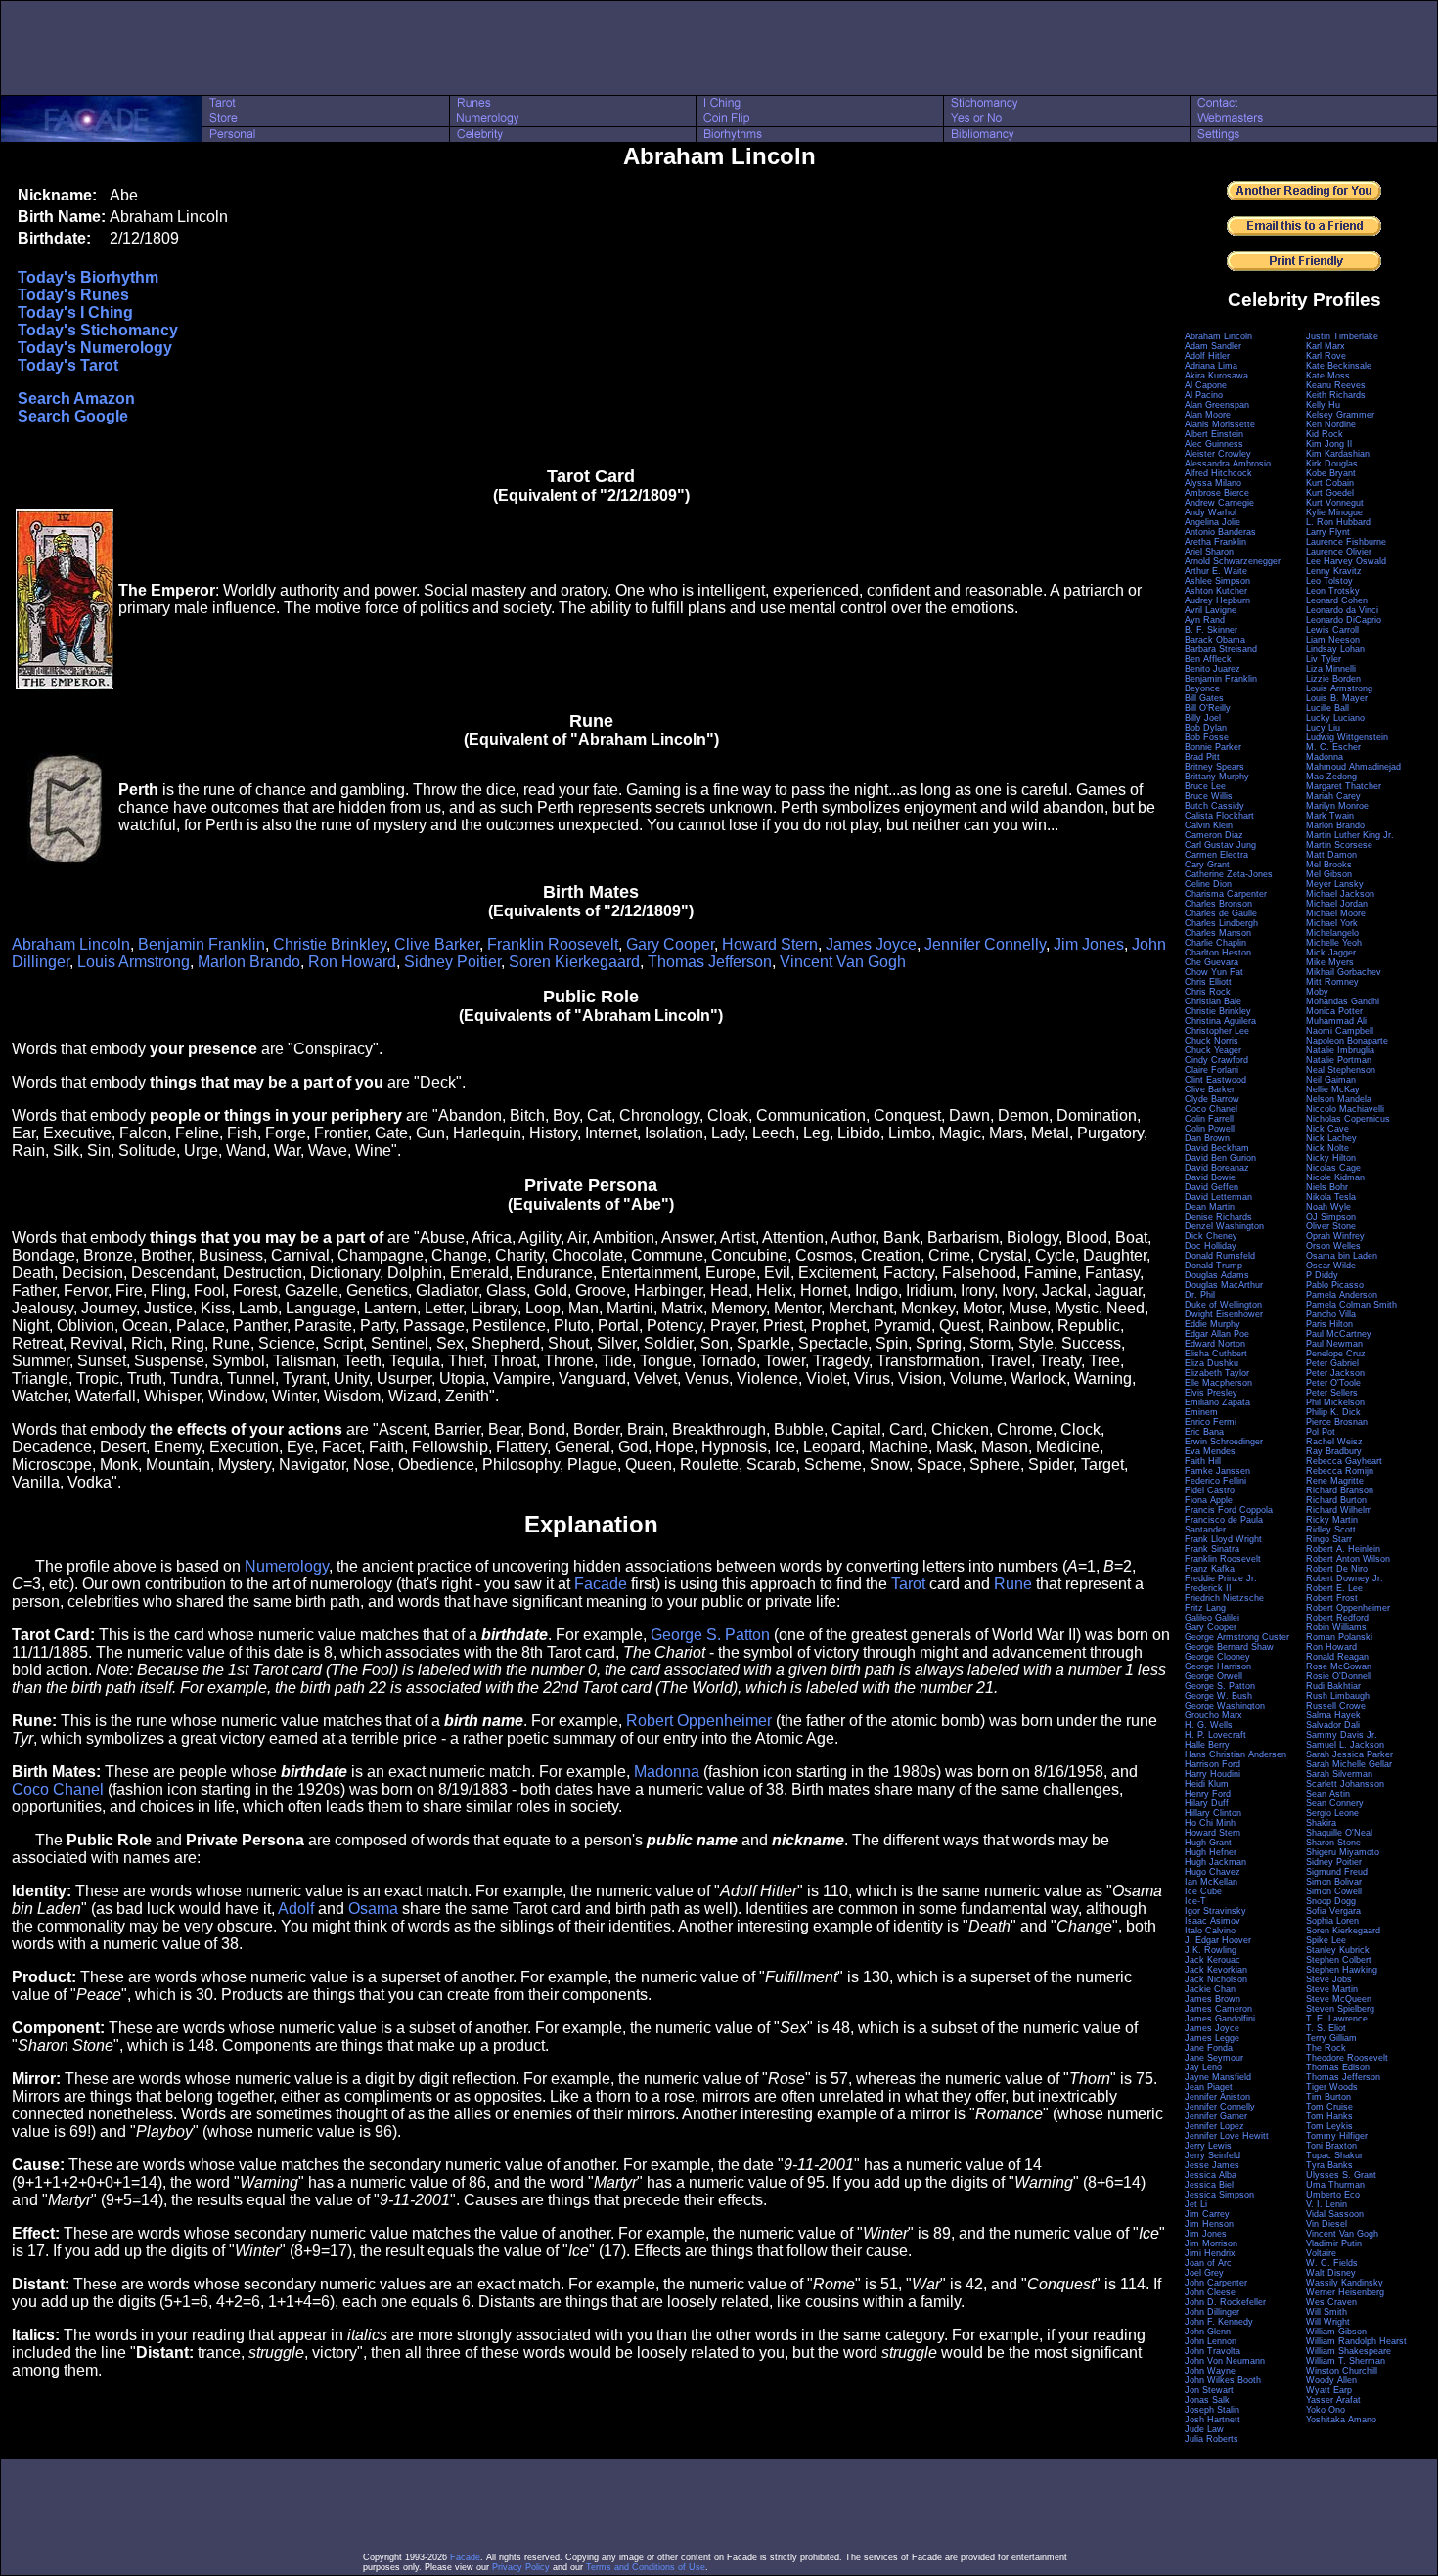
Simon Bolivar (1334, 1882)
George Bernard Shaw (1229, 1647)
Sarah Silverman (1339, 1774)
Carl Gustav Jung (1220, 845)
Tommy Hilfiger (1337, 2136)
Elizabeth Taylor (1217, 1373)
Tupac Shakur (1334, 2155)
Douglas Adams (1217, 1275)
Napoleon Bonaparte (1347, 1041)
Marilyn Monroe (1337, 806)
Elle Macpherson (1218, 1383)
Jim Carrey (1207, 2214)
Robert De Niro (1337, 1569)
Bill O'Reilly (1208, 708)
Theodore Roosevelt (1347, 2058)
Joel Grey (1204, 2273)
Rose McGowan (1339, 1666)
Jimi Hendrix (1210, 2253)
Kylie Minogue (1334, 512)
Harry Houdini (1213, 1774)
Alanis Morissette (1220, 424)
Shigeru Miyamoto (1343, 1852)
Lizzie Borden (1333, 679)
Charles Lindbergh (1221, 923)
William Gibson (1336, 2332)
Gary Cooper (670, 944)
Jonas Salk (1207, 2400)
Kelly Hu (1323, 405)
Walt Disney (1331, 2273)
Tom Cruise (1329, 2107)
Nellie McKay (1333, 1089)
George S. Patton (710, 1635)
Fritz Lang (1205, 1608)
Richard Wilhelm (1339, 1510)
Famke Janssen (1217, 1471)
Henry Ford (1208, 1794)
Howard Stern (770, 944)
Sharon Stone (1333, 1843)
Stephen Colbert (1339, 1960)
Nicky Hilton (1331, 1158)
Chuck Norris (1212, 1041)
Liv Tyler (1324, 659)
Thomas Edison (1338, 2067)
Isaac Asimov (1213, 1921)
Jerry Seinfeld (1213, 2155)
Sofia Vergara (1333, 1911)
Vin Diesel (1326, 2224)
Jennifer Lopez (1214, 2126)
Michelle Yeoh (1334, 943)
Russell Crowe (1336, 1706)
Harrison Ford (1213, 1764)
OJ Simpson (1331, 1217)
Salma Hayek (1333, 1715)
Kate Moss (1328, 376)
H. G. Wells (1209, 1725)
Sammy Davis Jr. (1342, 1735)
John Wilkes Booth (1223, 2380)
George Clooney (1217, 1657)
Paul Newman (1334, 1344)
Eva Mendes (1210, 1451)
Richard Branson (1340, 1490)
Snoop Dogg (1331, 1901)
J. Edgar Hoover (1218, 1940)
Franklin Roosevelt (553, 944)
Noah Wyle (1328, 1207)
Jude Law (1204, 2429)
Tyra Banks (1329, 2165)
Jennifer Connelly (985, 944)
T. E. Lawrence (1337, 2019)
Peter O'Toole (1333, 1383)
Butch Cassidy (1214, 806)
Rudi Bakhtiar (1333, 1686)
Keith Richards (1336, 395)
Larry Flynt (1328, 532)
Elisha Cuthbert (1216, 1354)
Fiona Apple (1209, 1500)
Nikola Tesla (1331, 1197)
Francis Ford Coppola (1229, 1510)
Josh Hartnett (1213, 2420)
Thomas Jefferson (710, 962)
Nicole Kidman (1335, 1177)
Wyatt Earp (1329, 2390)
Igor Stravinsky (1215, 1911)
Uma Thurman (1335, 2185)
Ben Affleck (1208, 659)
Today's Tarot (68, 365)
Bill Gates (1204, 698)
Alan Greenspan (1217, 405)
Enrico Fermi (1211, 1422)
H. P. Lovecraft (1215, 1735)
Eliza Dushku (1212, 1363)
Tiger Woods (1332, 2087)
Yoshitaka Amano (1341, 2420)
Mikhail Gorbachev (1344, 972)
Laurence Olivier (1339, 552)
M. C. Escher (1333, 747)
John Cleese (1210, 2292)
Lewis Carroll (1332, 630)
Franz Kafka (1210, 1569)
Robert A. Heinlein (1343, 1549)
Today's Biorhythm (88, 277)
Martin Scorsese (1339, 845)
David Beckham (1217, 1148)
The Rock (1326, 2048)
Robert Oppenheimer (699, 1721)
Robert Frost (1332, 1598)
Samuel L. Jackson (1345, 1745)
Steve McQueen (1339, 1999)
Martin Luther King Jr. (1350, 835)
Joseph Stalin (1212, 2410)
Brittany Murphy (1217, 777)
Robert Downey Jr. (1345, 1578)
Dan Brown (1207, 1138)
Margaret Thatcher (1344, 786)
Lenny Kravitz (1334, 571)
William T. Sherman (1346, 2361)
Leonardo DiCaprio (1344, 620)
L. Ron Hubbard (1338, 522)
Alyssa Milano (1213, 483)
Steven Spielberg (1340, 2009)
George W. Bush (1218, 1696)
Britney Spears (1214, 767)
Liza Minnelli (1331, 669)
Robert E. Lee (1334, 1588)
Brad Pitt (1202, 757)
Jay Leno (1203, 2067)
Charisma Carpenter (1226, 894)
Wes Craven (1331, 2302)
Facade (601, 1584)
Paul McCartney (1339, 1334)
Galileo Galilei (1212, 1618)
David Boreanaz (1217, 1168)
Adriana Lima (1211, 366)
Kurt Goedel (1330, 493)
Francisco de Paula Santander (1224, 1525)
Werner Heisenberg (1345, 2292)
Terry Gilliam (1331, 2038)
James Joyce (871, 944)
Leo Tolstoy (1329, 581)
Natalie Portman (1339, 1060)
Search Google (73, 416)
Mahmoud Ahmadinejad (1353, 767)
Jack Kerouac (1213, 1960)
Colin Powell (1210, 1129)
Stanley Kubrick (1338, 1950)
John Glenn (1208, 2332)
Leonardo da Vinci (1342, 610)
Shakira (1321, 1823)
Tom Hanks (1329, 2116)
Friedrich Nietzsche (1224, 1598)
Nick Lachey (1331, 1138)
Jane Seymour (1214, 2058)
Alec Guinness (1214, 444)
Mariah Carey (1333, 796)
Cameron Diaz (1214, 835)
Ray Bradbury (1334, 1451)
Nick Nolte (1327, 1148)
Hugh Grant (1208, 1843)
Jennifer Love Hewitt (1227, 2136)
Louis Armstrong (134, 962)
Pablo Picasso (1335, 1285)
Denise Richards (1218, 1217)
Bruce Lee (1205, 786)
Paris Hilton (1329, 1324)
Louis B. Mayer (1337, 698)
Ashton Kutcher (1216, 591)
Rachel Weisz (1334, 1442)
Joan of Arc (1208, 2263)
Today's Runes (73, 295)
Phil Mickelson (1335, 1402)
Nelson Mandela (1339, 1099)
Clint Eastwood (1215, 1080)
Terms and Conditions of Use (646, 2567)
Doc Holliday (1211, 1246)
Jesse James (1212, 2165)
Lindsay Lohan (1335, 649)
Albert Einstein (1214, 434)
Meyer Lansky (1335, 884)
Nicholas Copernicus (1348, 1119)
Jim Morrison (1211, 2243)
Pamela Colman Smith (1351, 1305)
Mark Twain (1330, 816)
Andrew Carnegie (1219, 503)
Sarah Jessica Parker (1349, 1754)
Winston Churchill (1342, 2371)
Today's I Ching (75, 312)
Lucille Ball (1327, 708)
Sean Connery (1335, 1803)
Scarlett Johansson (1345, 1784)
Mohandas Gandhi (1343, 1001)
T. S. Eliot (1326, 2028)
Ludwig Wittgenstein (1347, 737)
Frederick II (1208, 1588)
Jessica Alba (1211, 2175)
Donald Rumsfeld (1220, 1256)
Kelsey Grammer (1340, 415)
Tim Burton (1328, 2097)
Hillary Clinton (1213, 1813)
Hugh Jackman (1215, 1862)
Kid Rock (1325, 434)
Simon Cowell (1334, 1891)
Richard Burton (1336, 1500)
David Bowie (1210, 1177)
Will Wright (1328, 2322)
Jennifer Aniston (1217, 2097)
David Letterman (1218, 1197)
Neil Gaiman (1331, 1080)
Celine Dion (1208, 884)
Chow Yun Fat (1214, 972)
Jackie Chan (1210, 1989)
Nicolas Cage (1333, 1168)
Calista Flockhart (1219, 816)
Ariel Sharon (1209, 552)
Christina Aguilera (1220, 1021)
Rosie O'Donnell (1339, 1676)
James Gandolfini (1220, 2019)
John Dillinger (1212, 2312)
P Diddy (1322, 1275)
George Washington (1225, 1706)
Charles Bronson (1218, 904)
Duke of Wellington (1223, 1305)
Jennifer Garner (1216, 2116)
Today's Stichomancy (98, 330)
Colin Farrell (1209, 1119)
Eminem (1201, 1412)
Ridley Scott (1331, 1530)
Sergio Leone (1332, 1813)
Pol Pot (1321, 1432)
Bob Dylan (1206, 728)
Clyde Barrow (1212, 1099)
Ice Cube (1203, 1891)
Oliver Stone (1331, 1226)
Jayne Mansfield (1218, 2077)
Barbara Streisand (1221, 649)
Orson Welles (1333, 1246)
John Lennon (1211, 2341)
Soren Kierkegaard (574, 962)
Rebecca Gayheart (1344, 1461)
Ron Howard (352, 962)
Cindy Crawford (1216, 1060)
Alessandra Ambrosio (1228, 464)
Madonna (667, 1772)
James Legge (1212, 2038)
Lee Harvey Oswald (1346, 561)
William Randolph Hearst (1356, 2341)
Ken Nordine (1331, 424)
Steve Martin (1332, 1989)
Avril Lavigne (1211, 610)
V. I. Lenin (1326, 2204)
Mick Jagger (1331, 953)
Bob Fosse (1207, 737)
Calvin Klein (1209, 825)
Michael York (1332, 923)
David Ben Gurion (1220, 1158)
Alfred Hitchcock (1218, 473)
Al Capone (1206, 385)
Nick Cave (1327, 1129)
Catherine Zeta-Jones (1229, 874)
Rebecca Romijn (1340, 1471)
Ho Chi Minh (1210, 1823)
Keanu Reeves (1336, 385)
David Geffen (1212, 1187)
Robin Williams (1336, 1627)
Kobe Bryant (1331, 473)
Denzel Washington (1224, 1226)
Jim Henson (1209, 2224)
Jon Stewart (1209, 2390)
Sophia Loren (1332, 1921)
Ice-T (1195, 1901)
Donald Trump (1213, 1266)
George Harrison (1218, 1666)
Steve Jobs (1329, 1979)
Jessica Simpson (1219, 2195)
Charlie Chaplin (1215, 943)
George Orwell (1213, 1676)
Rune (1013, 1584)
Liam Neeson (1333, 640)
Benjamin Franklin (202, 944)
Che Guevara (1212, 962)
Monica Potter (1334, 1011)
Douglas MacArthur (1224, 1285)
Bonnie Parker (1213, 747)
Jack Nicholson (1216, 1979)
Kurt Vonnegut (1335, 503)
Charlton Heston (1218, 953)
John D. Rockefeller (1225, 2302)
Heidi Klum (1207, 1784)
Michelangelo (1332, 933)
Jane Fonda (1209, 2048)
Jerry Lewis (1208, 2146)
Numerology (287, 1566)
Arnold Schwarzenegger (1233, 561)
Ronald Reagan (1337, 1657)
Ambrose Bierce (1217, 493)
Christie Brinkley (330, 944)
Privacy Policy (521, 2567)
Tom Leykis (1329, 2126)
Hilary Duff (1207, 1803)
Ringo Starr (1329, 1539)
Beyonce (1202, 688)
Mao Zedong (1331, 777)
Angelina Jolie (1213, 522)
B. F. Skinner (1211, 630)
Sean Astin (1328, 1794)
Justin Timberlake (1342, 336)
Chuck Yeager (1213, 1050)
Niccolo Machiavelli (1345, 1109)
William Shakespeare (1348, 2351)
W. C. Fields (1332, 2263)
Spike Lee (1326, 1940)
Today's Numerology (95, 348)
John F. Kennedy (1219, 2322)
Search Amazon (76, 399)
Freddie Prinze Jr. (1221, 1578)
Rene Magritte (1335, 1481)
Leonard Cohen (1337, 600)
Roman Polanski (1339, 1637)
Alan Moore (1208, 415)
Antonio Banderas (1220, 532)
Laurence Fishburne (1346, 542)
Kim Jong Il (1329, 444)
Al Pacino (1204, 395)
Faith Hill (1203, 1461)
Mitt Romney (1332, 982)
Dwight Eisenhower (1224, 1314)
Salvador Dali (1333, 1725)
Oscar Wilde (1331, 1266)
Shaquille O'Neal (1339, 1833)
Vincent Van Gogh (843, 962)
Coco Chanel (58, 1789)
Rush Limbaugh (1338, 1696)
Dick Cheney (1211, 1236)
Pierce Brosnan (1337, 1422)
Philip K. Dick (1333, 1412)
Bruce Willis (1209, 796)
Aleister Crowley (1218, 454)
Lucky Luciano (1335, 718)
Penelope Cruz (1336, 1354)
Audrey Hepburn (1217, 600)
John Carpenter (1216, 2283)
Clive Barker (437, 944)
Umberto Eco (1333, 2195)
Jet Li (1196, 2204)
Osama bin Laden (1342, 1256)
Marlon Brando (249, 962)
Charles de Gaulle (1221, 913)
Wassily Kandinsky (1345, 2283)
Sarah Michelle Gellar (1349, 1764)
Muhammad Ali (1336, 1021)
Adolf (296, 1909)
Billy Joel (1203, 718)
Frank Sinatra (1212, 1549)
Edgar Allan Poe (1217, 1334)
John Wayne (1210, 2371)
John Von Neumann (1225, 2361)
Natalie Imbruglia (1340, 1050)
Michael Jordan (1337, 904)
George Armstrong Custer (1237, 1637)
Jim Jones (1089, 944)
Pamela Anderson (1342, 1295)
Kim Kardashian (1338, 454)
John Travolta (1213, 2351)
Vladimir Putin (1334, 2243)
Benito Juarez (1213, 669)
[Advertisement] (719, 48)
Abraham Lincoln (71, 944)
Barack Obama (1215, 640)
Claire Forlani (1212, 1070)
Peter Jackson (1335, 1373)
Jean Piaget (1209, 2087)
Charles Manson (1218, 933)
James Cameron (1218, 2009)
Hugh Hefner (1211, 1852)
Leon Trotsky (1333, 591)
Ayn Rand (1205, 620)
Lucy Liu (1323, 728)
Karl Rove (1326, 356)
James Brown (1213, 1999)
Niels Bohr (1327, 1187)
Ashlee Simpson (1217, 581)
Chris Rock (1208, 992)
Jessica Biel (1209, 2185)
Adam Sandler (1213, 346)
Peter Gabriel (1332, 1363)
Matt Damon (1331, 855)
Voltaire (1321, 2253)
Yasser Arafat (1333, 2400)
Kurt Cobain (1330, 483)
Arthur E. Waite (1216, 571)
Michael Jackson (1340, 894)
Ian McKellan (1211, 1882)
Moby (1317, 992)
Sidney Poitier (452, 962)
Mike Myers (1330, 962)
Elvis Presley (1211, 1393)
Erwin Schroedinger (1224, 1442)
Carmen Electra (1216, 855)
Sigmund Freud (1337, 1872)
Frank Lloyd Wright (1223, 1539)
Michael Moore (1336, 913)
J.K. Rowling (1211, 1950)
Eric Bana (1204, 1432)
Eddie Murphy (1213, 1324)
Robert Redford (1337, 1618)
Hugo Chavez (1213, 1872)
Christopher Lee (1217, 1031)
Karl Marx (1326, 346)
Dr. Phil (1200, 1295)
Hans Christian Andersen (1236, 1754)
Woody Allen (1331, 2380)
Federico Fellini (1215, 1481)
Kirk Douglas (1332, 464)
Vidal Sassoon (1335, 2214)
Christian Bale (1213, 1001)
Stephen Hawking (1342, 1970)
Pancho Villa (1331, 1314)
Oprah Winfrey (1335, 1236)
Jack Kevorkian (1216, 1970)
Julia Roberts (1212, 2439)
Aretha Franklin (1215, 542)
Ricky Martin (1332, 1520)
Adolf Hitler (1207, 356)
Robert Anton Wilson (1348, 1559)
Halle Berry (1207, 1745)
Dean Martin (1210, 1207)
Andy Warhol (1211, 512)
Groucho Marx (1213, 1715)
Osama (373, 1909)
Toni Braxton (1331, 2146)
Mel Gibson (1329, 874)
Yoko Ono (1326, 2410)
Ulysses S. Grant (1341, 2175)
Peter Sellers (1332, 1393)
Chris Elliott (1208, 982)
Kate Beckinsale (1339, 366)
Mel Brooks (1329, 865)
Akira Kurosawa (1216, 376)
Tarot (908, 1584)
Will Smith (1326, 2312)
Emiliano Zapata (1217, 1402)
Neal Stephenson (1341, 1070)
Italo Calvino (1210, 1931)
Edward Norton (1215, 1344)
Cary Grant (1207, 865)
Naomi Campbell (1340, 1031)
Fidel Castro (1210, 1490)
